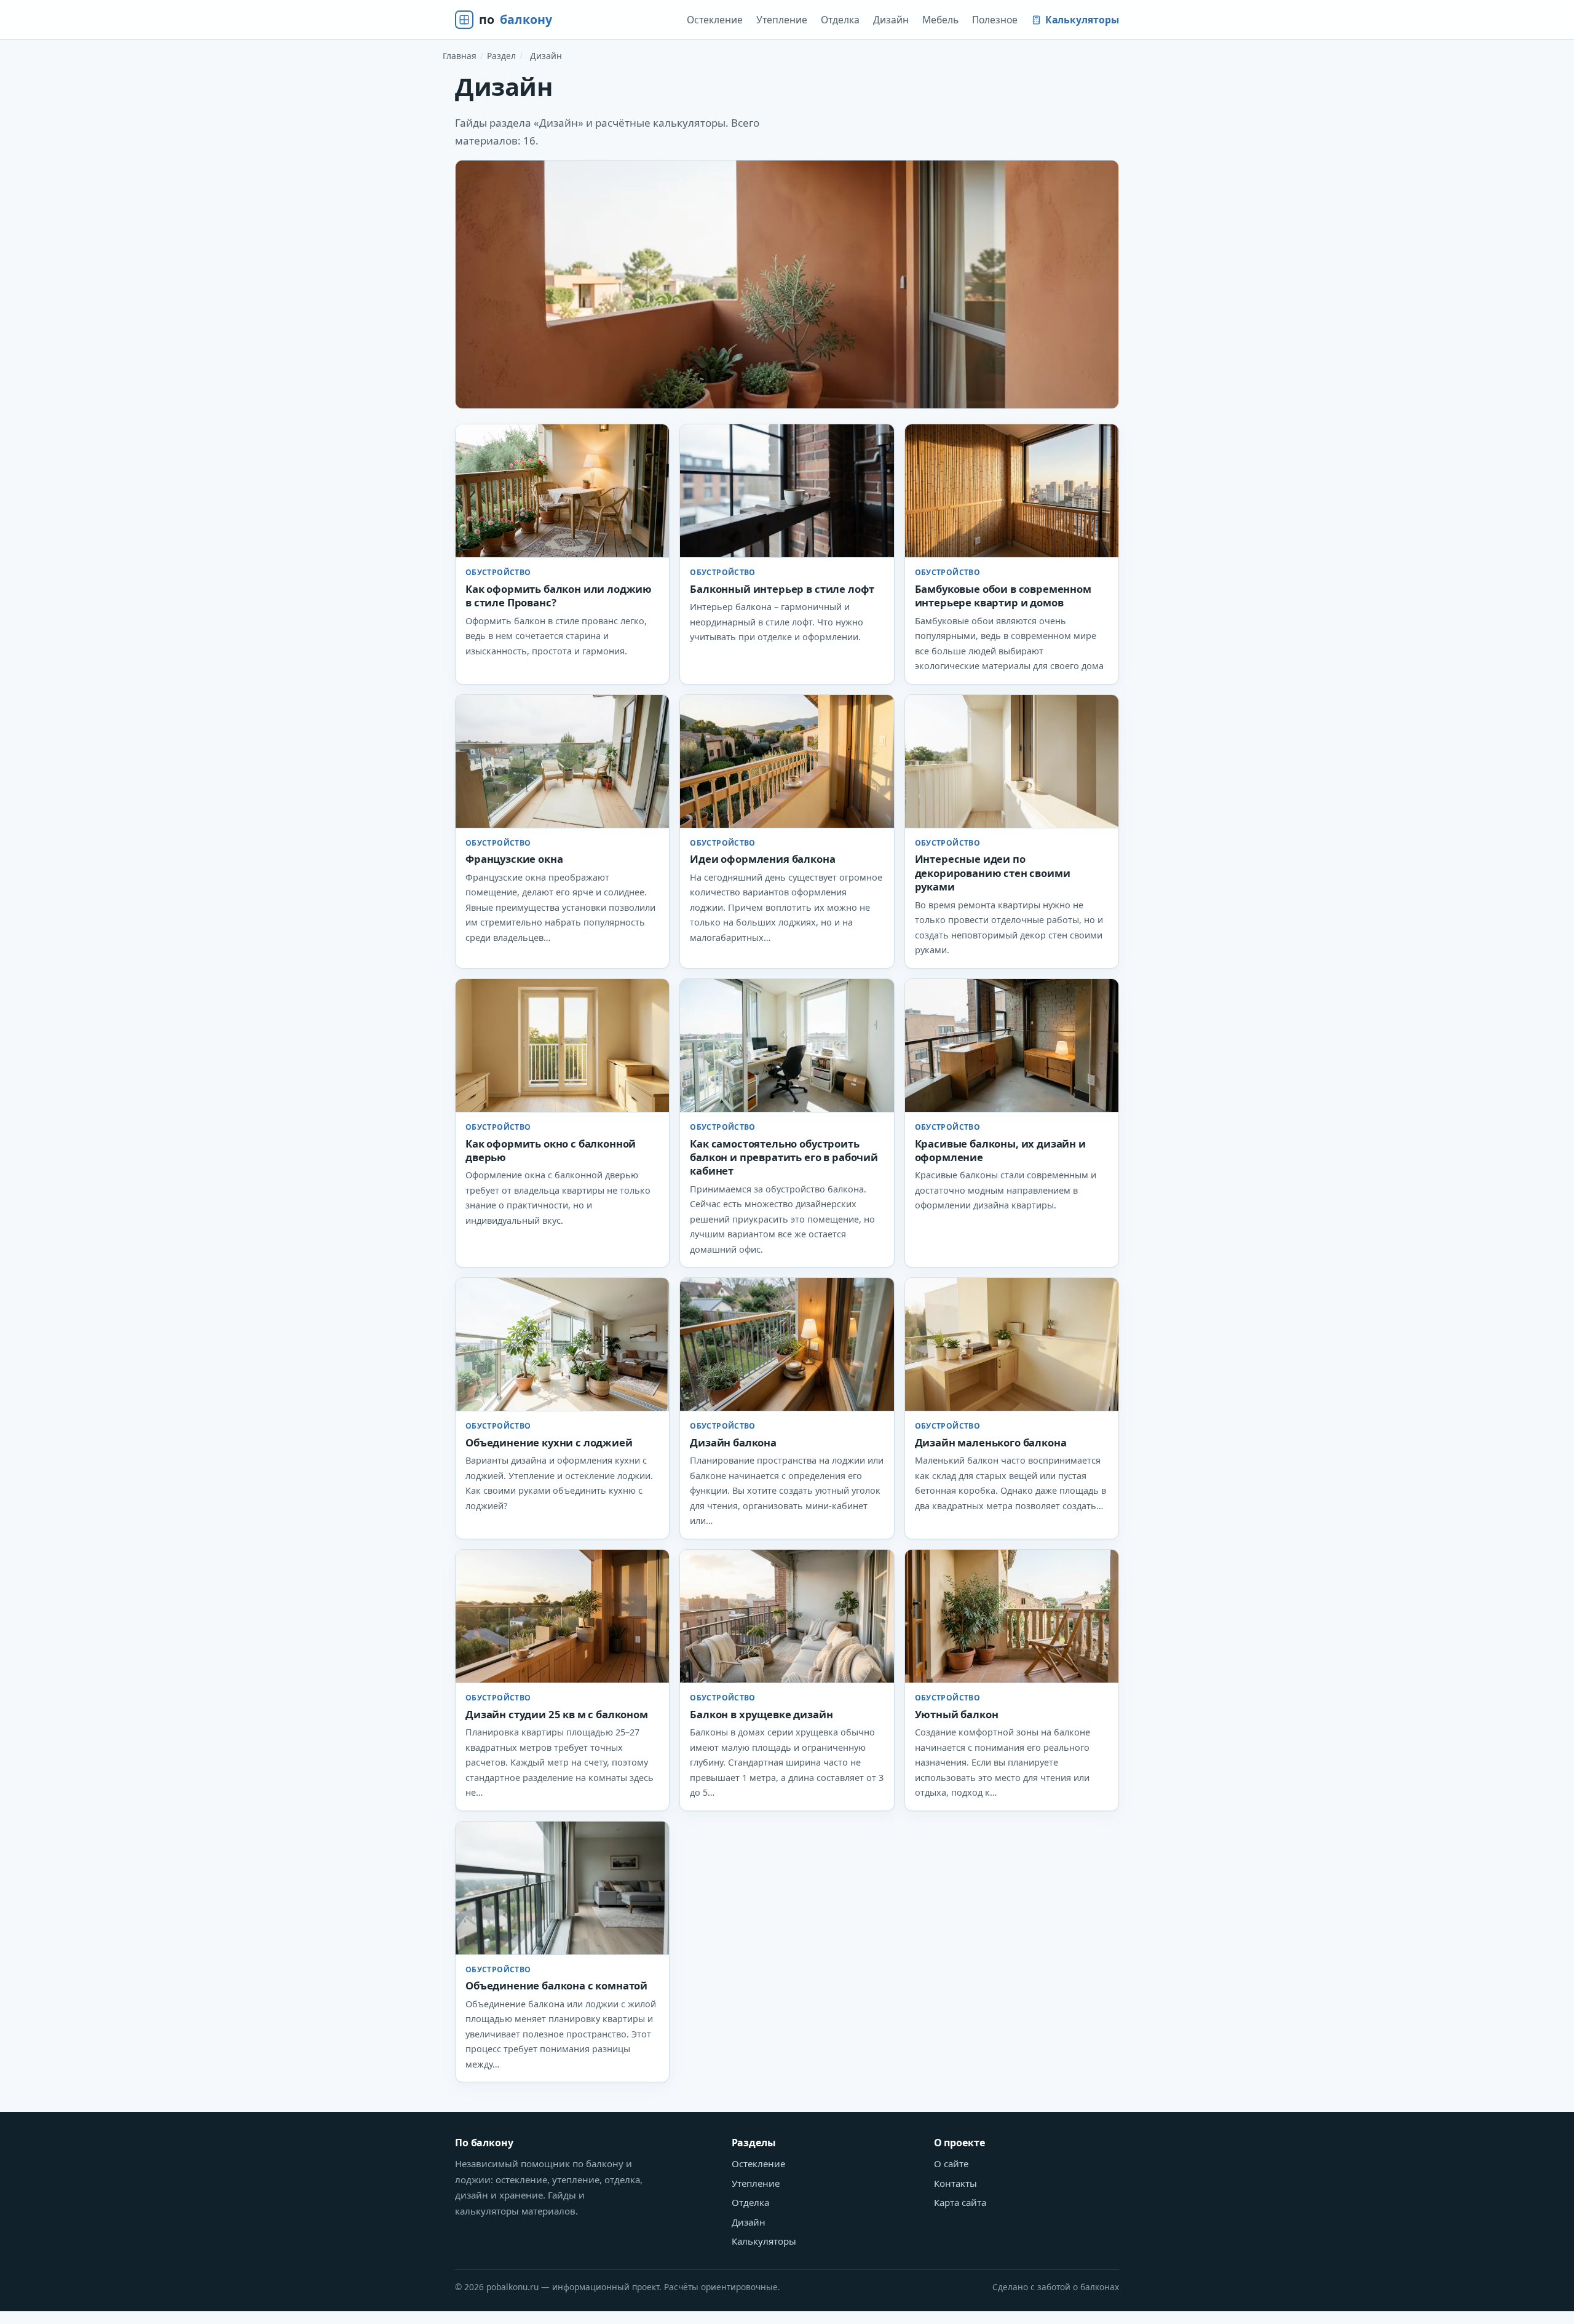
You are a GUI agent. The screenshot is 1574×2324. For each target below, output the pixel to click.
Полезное (995, 20)
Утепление (782, 20)
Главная (460, 56)
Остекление (715, 20)
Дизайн (891, 20)
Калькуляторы (1082, 20)
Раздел (501, 56)
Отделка (840, 20)
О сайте (951, 2163)
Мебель (940, 20)
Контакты (955, 2183)
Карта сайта (960, 2202)
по (516, 19)
